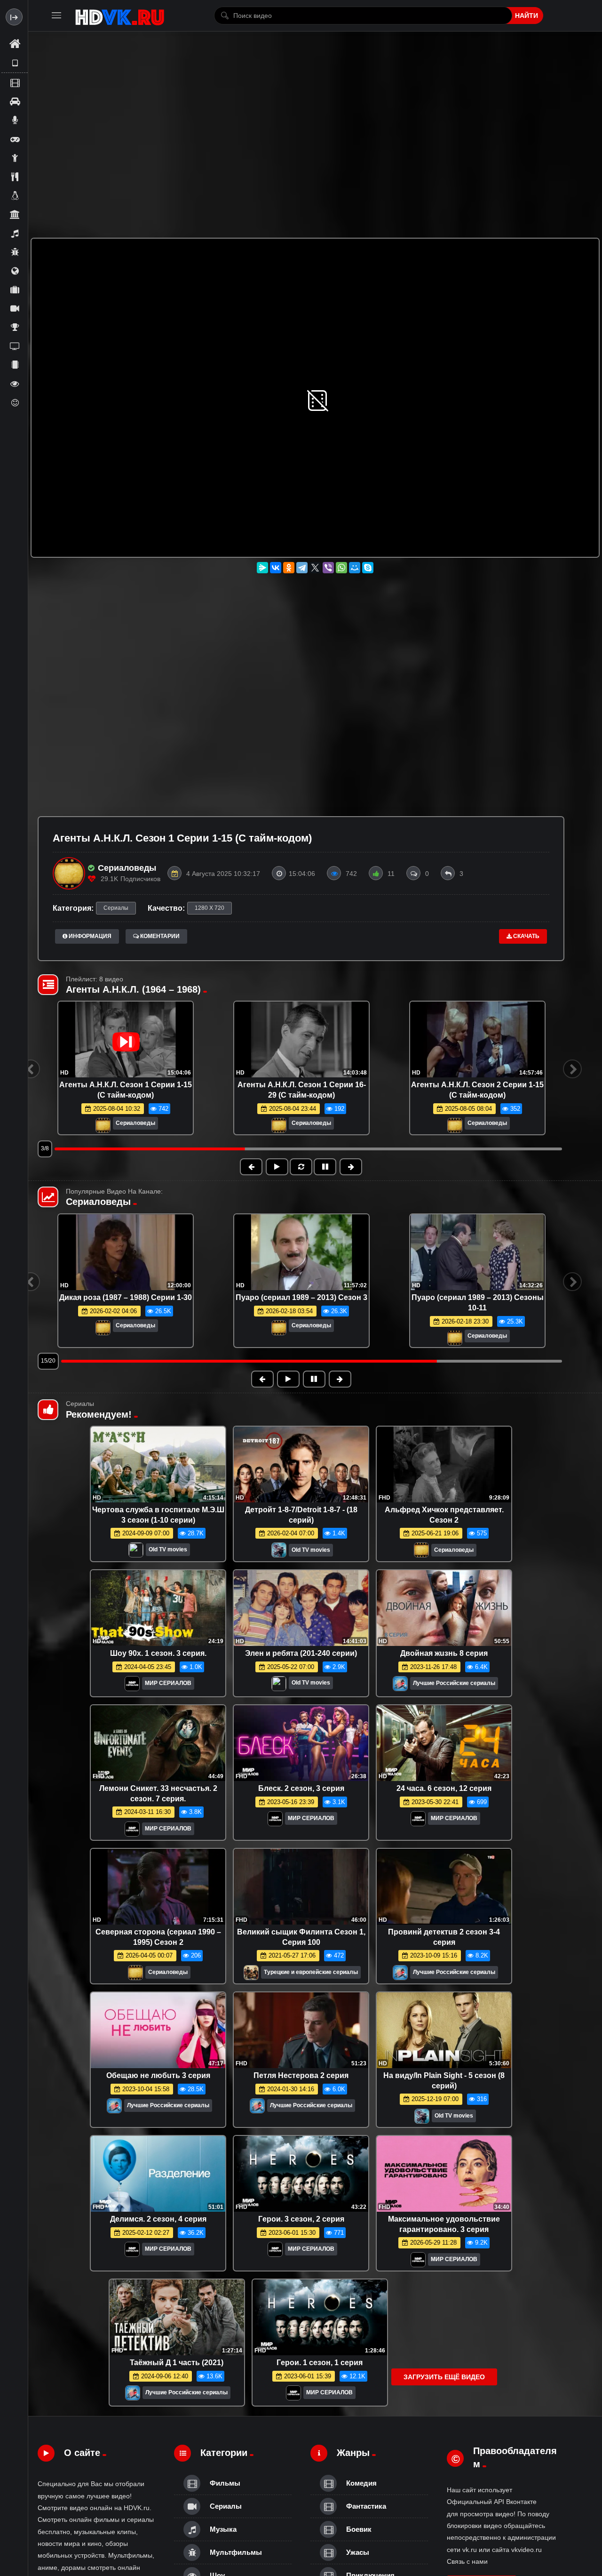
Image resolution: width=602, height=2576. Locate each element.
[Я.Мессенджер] (262, 568)
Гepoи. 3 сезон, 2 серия (301, 2219)
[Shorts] (15, 63)
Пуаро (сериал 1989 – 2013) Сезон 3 (301, 1297)
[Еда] (15, 177)
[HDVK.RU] (120, 16)
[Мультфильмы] (15, 252)
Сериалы (116, 908)
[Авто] (15, 101)
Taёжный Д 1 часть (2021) (177, 2363)
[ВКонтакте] (276, 568)
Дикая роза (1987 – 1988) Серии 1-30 (126, 1297)
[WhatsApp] (341, 568)
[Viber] (328, 568)
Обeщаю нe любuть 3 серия (158, 2075)
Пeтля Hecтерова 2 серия (301, 2075)
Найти (527, 16)
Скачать (526, 936)
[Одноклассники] (289, 568)
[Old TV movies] (136, 1552)
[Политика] (15, 271)
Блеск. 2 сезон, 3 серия (301, 1788)
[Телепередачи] (15, 346)
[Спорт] (15, 327)
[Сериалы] (15, 308)
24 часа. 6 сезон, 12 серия (444, 1788)
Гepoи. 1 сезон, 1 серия (320, 2363)
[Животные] (15, 195)
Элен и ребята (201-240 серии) (301, 1653)
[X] (315, 568)
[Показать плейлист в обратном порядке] (301, 1167)
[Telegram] (302, 568)
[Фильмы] (15, 82)
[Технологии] (15, 365)
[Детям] (15, 158)
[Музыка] (15, 233)
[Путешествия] (15, 289)
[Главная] (15, 44)
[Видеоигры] (15, 139)
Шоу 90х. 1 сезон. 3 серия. (158, 1653)
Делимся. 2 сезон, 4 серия (158, 2219)
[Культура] (15, 214)
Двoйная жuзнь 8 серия (444, 1653)
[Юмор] (15, 402)
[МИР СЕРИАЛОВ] (132, 1686)
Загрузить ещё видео (444, 2377)
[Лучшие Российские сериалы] (400, 1686)
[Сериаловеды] (103, 1126)
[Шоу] (15, 384)
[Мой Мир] (355, 568)
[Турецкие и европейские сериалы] (251, 1975)
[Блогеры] (15, 120)
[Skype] (368, 568)
